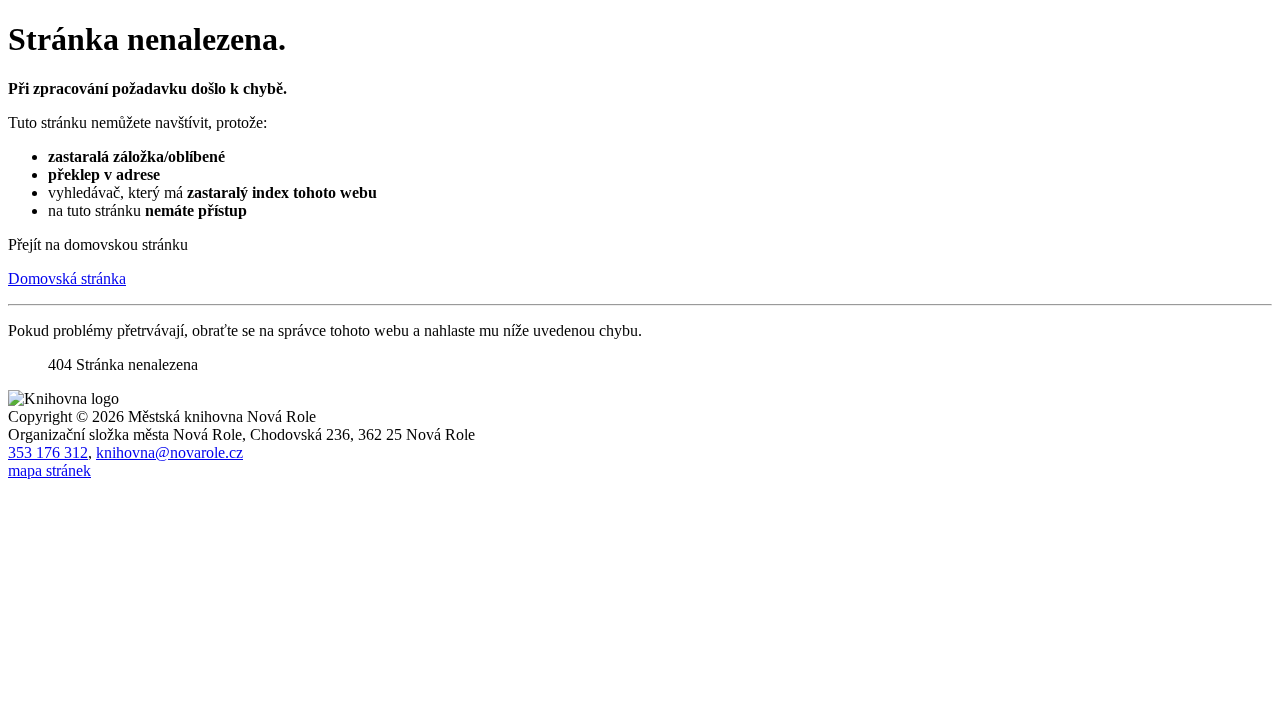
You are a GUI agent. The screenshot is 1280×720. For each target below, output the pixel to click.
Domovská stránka (67, 278)
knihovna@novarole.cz (169, 452)
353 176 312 (48, 452)
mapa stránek (49, 470)
